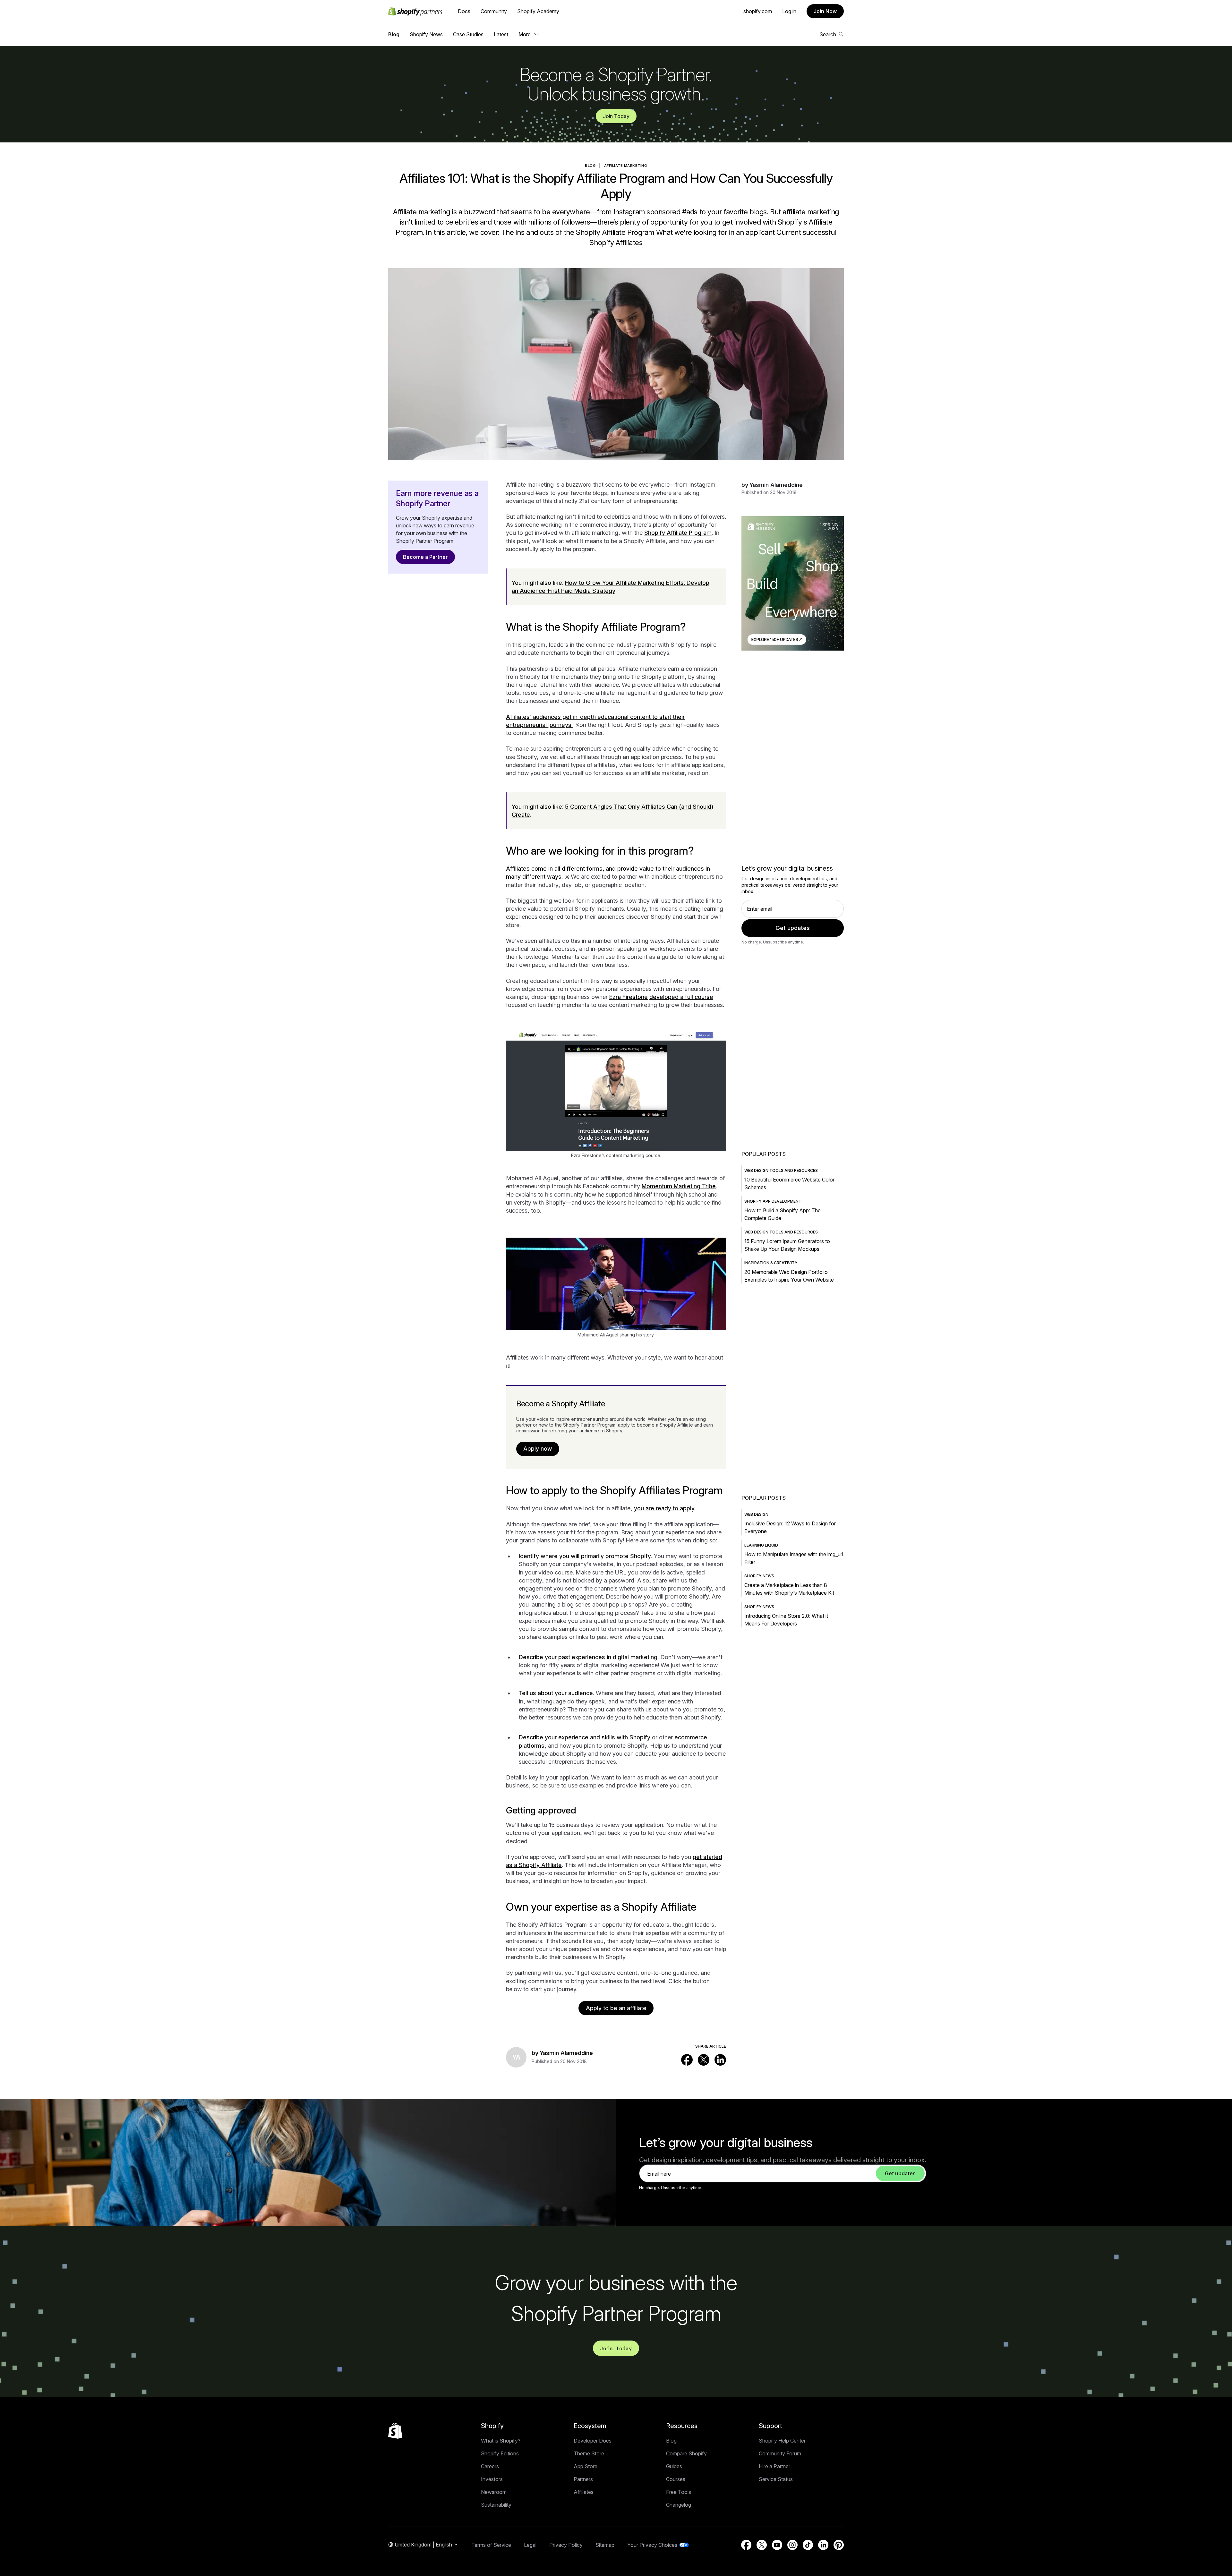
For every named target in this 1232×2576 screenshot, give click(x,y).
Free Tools (679, 2492)
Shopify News (426, 34)
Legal (530, 2545)
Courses (676, 2479)
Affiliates (584, 2492)
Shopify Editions (500, 2453)
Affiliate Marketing (626, 166)
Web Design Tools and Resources (781, 1170)
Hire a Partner (774, 2466)
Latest (501, 34)
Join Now (825, 11)
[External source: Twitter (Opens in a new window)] (704, 2060)
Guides (674, 2466)
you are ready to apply (664, 1508)
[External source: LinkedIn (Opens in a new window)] (720, 2060)
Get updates (793, 928)
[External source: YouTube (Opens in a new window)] (777, 2545)
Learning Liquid (761, 1545)
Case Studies (468, 34)
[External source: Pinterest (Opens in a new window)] (839, 2545)
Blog (394, 34)
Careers (490, 2466)
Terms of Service (491, 2545)
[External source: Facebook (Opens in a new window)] (687, 2060)
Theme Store (589, 2453)
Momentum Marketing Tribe (679, 1186)
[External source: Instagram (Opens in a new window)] (792, 2545)
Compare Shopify (686, 2453)
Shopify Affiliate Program (678, 533)
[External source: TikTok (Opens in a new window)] (808, 2545)
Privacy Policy (566, 2545)
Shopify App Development (773, 1201)
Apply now (538, 1449)
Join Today (616, 116)
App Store (586, 2466)
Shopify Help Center (782, 2441)
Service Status (776, 2479)
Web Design (756, 1514)
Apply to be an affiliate (616, 2008)
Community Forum (780, 2453)
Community (494, 11)
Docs (464, 11)
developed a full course (681, 997)
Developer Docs (593, 2441)
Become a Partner (425, 557)
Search (828, 34)
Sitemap (605, 2545)
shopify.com (758, 11)
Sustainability (496, 2505)
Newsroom (494, 2492)
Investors (492, 2479)
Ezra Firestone (629, 997)
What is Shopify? (501, 2441)
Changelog (679, 2505)
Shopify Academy (538, 11)
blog (590, 166)
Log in (789, 11)
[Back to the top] (395, 2431)
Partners (583, 2479)
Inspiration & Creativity (771, 1263)
